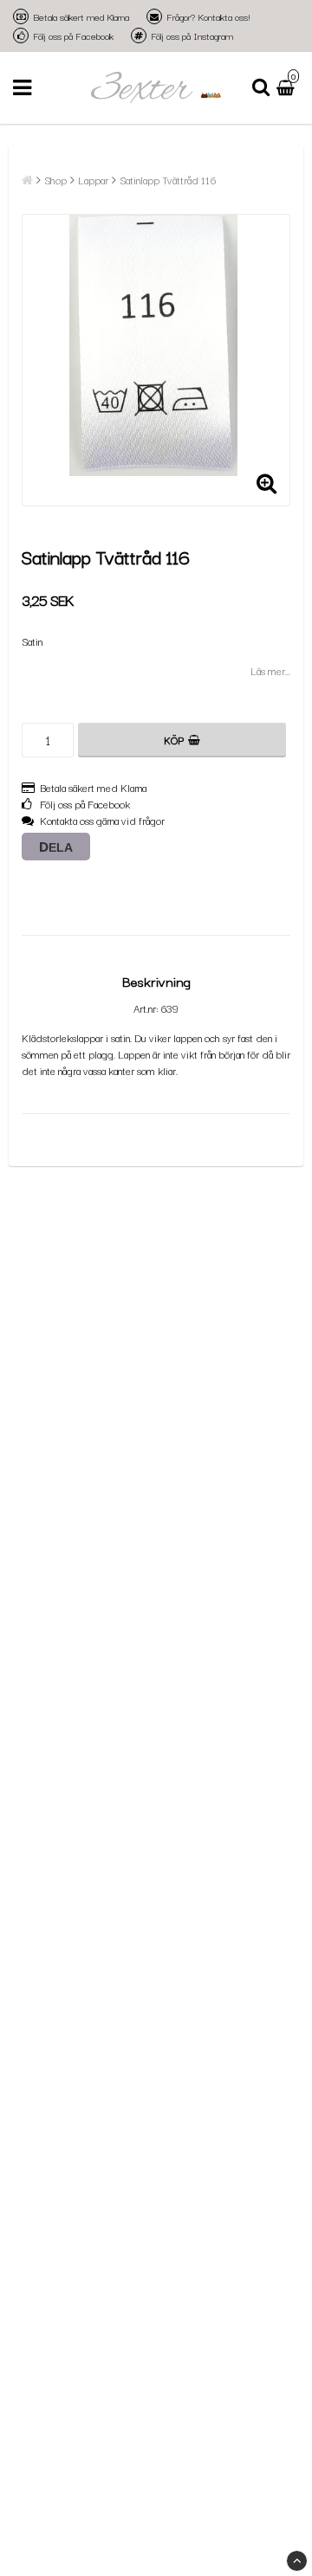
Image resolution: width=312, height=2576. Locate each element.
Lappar (93, 180)
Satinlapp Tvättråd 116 (168, 180)
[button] (288, 87)
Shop (55, 180)
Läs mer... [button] (270, 670)
